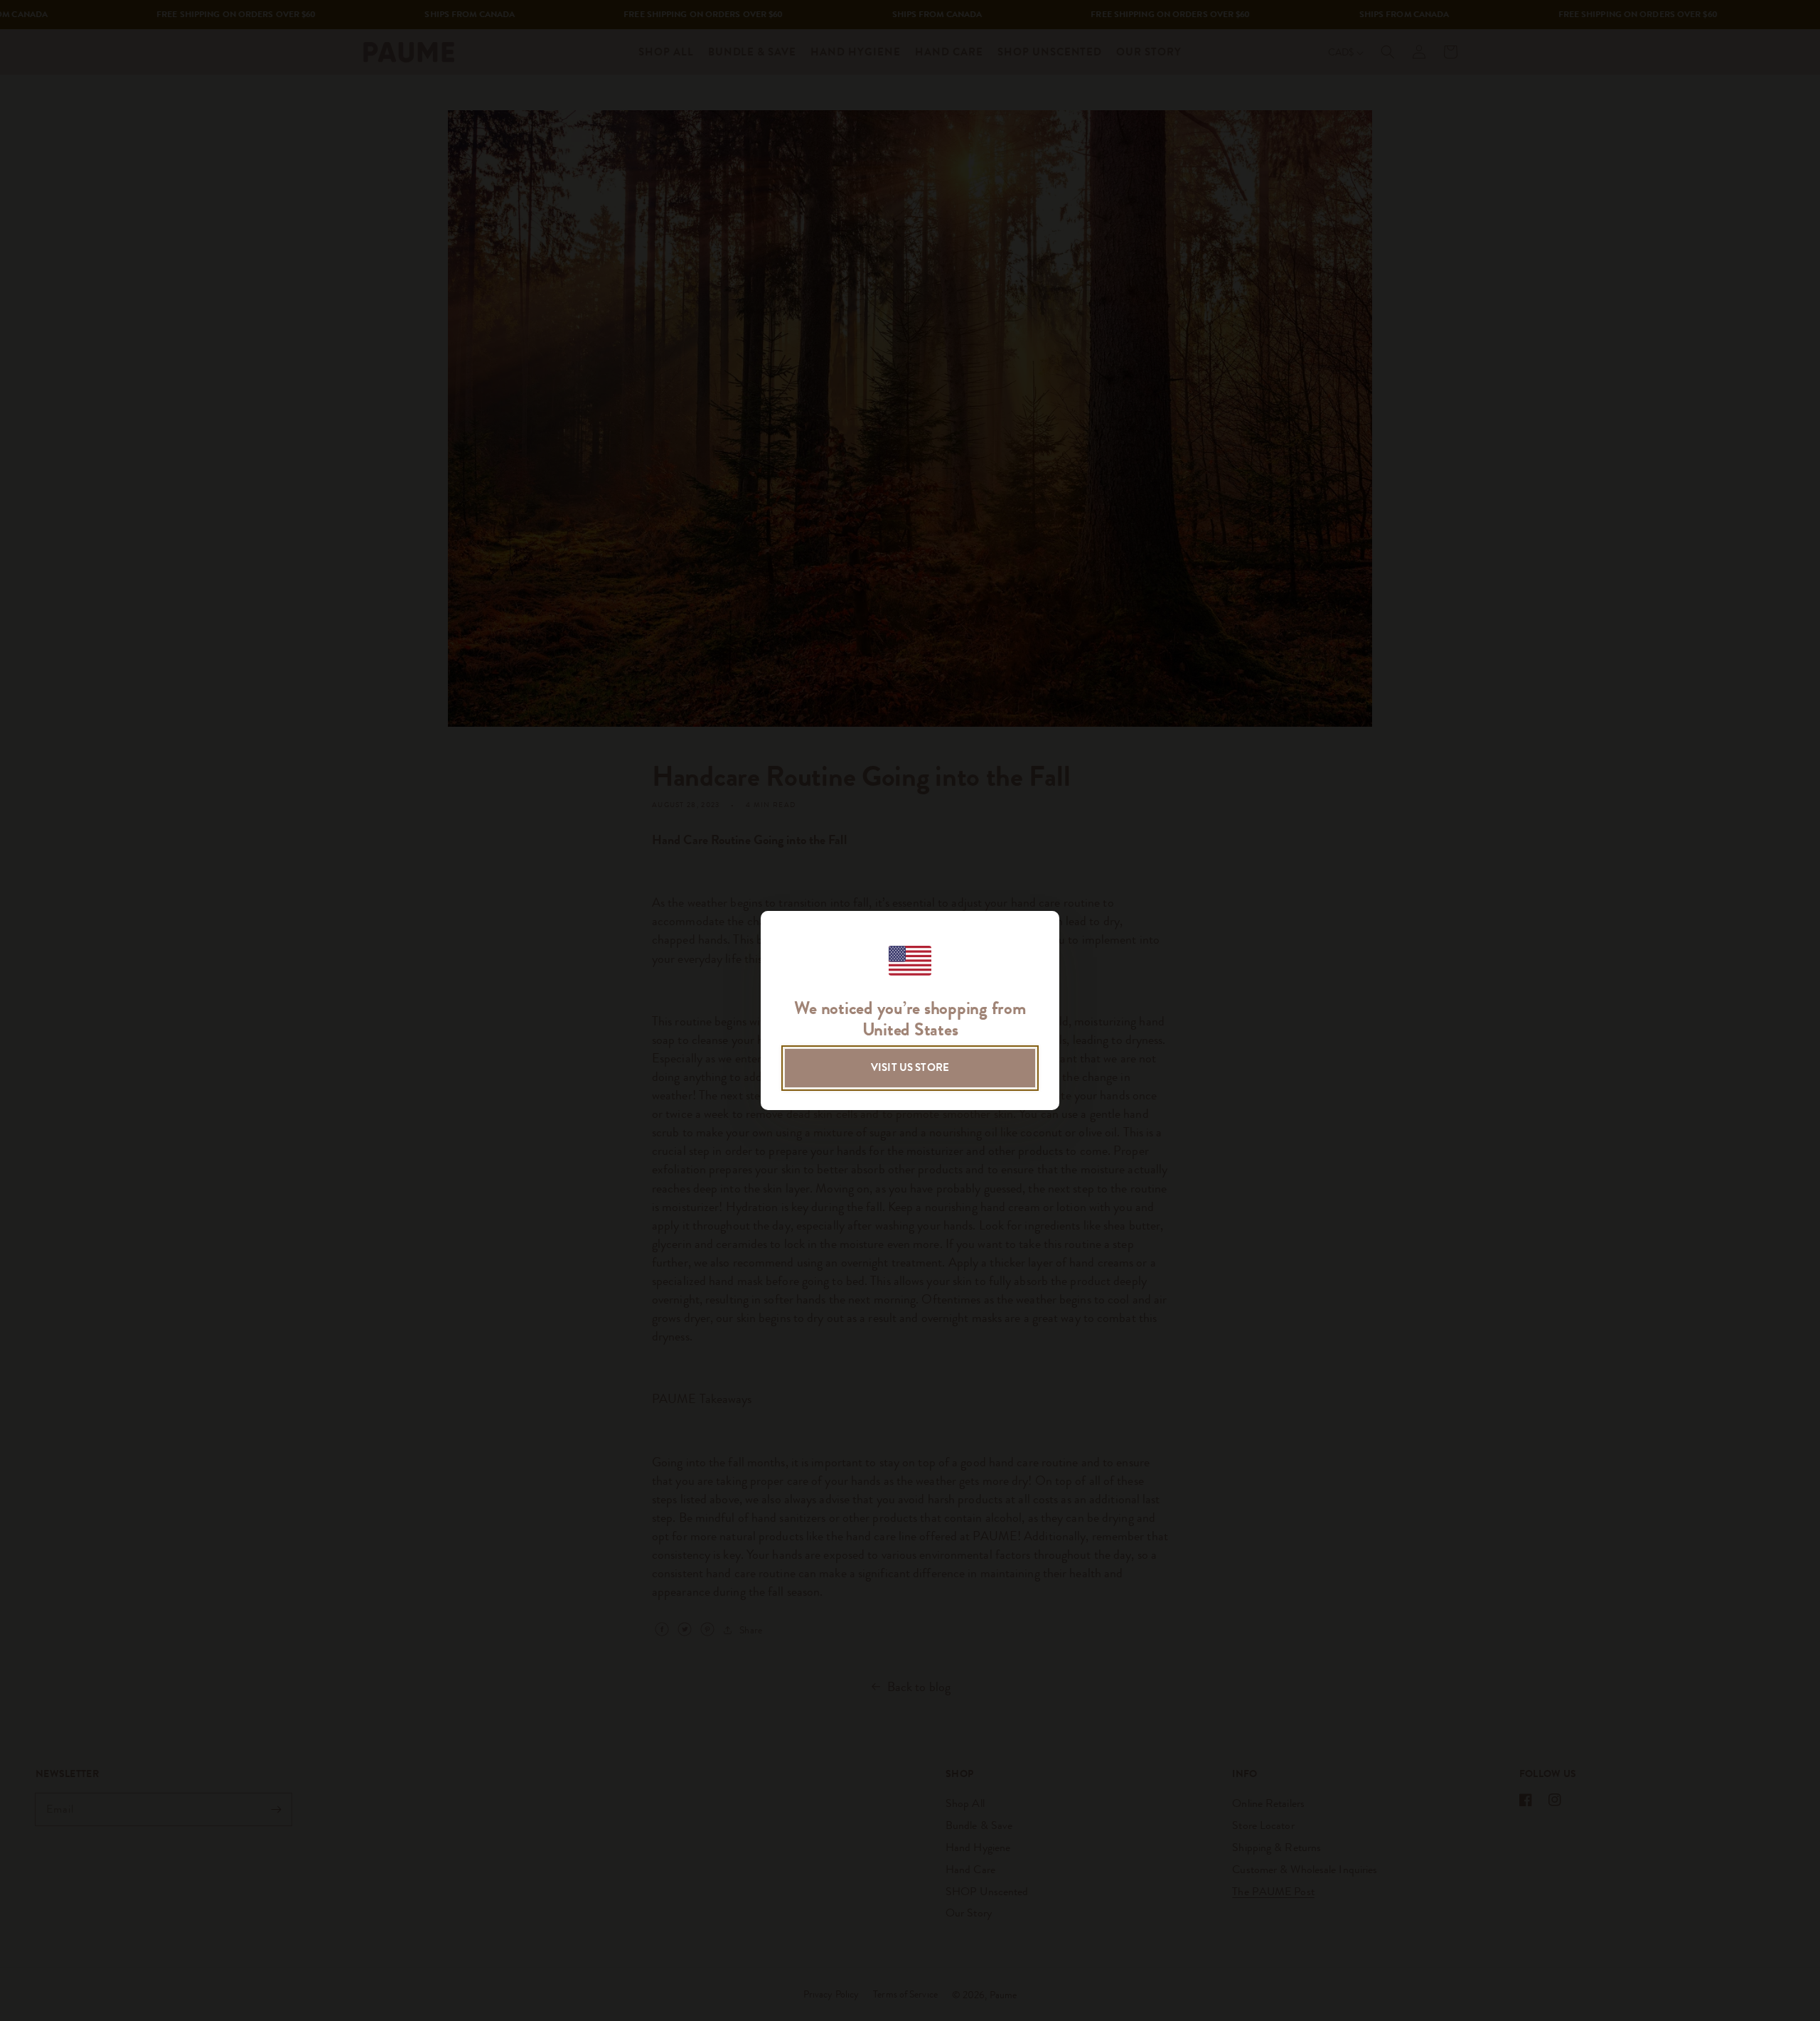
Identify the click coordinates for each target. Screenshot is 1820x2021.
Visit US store (910, 1067)
